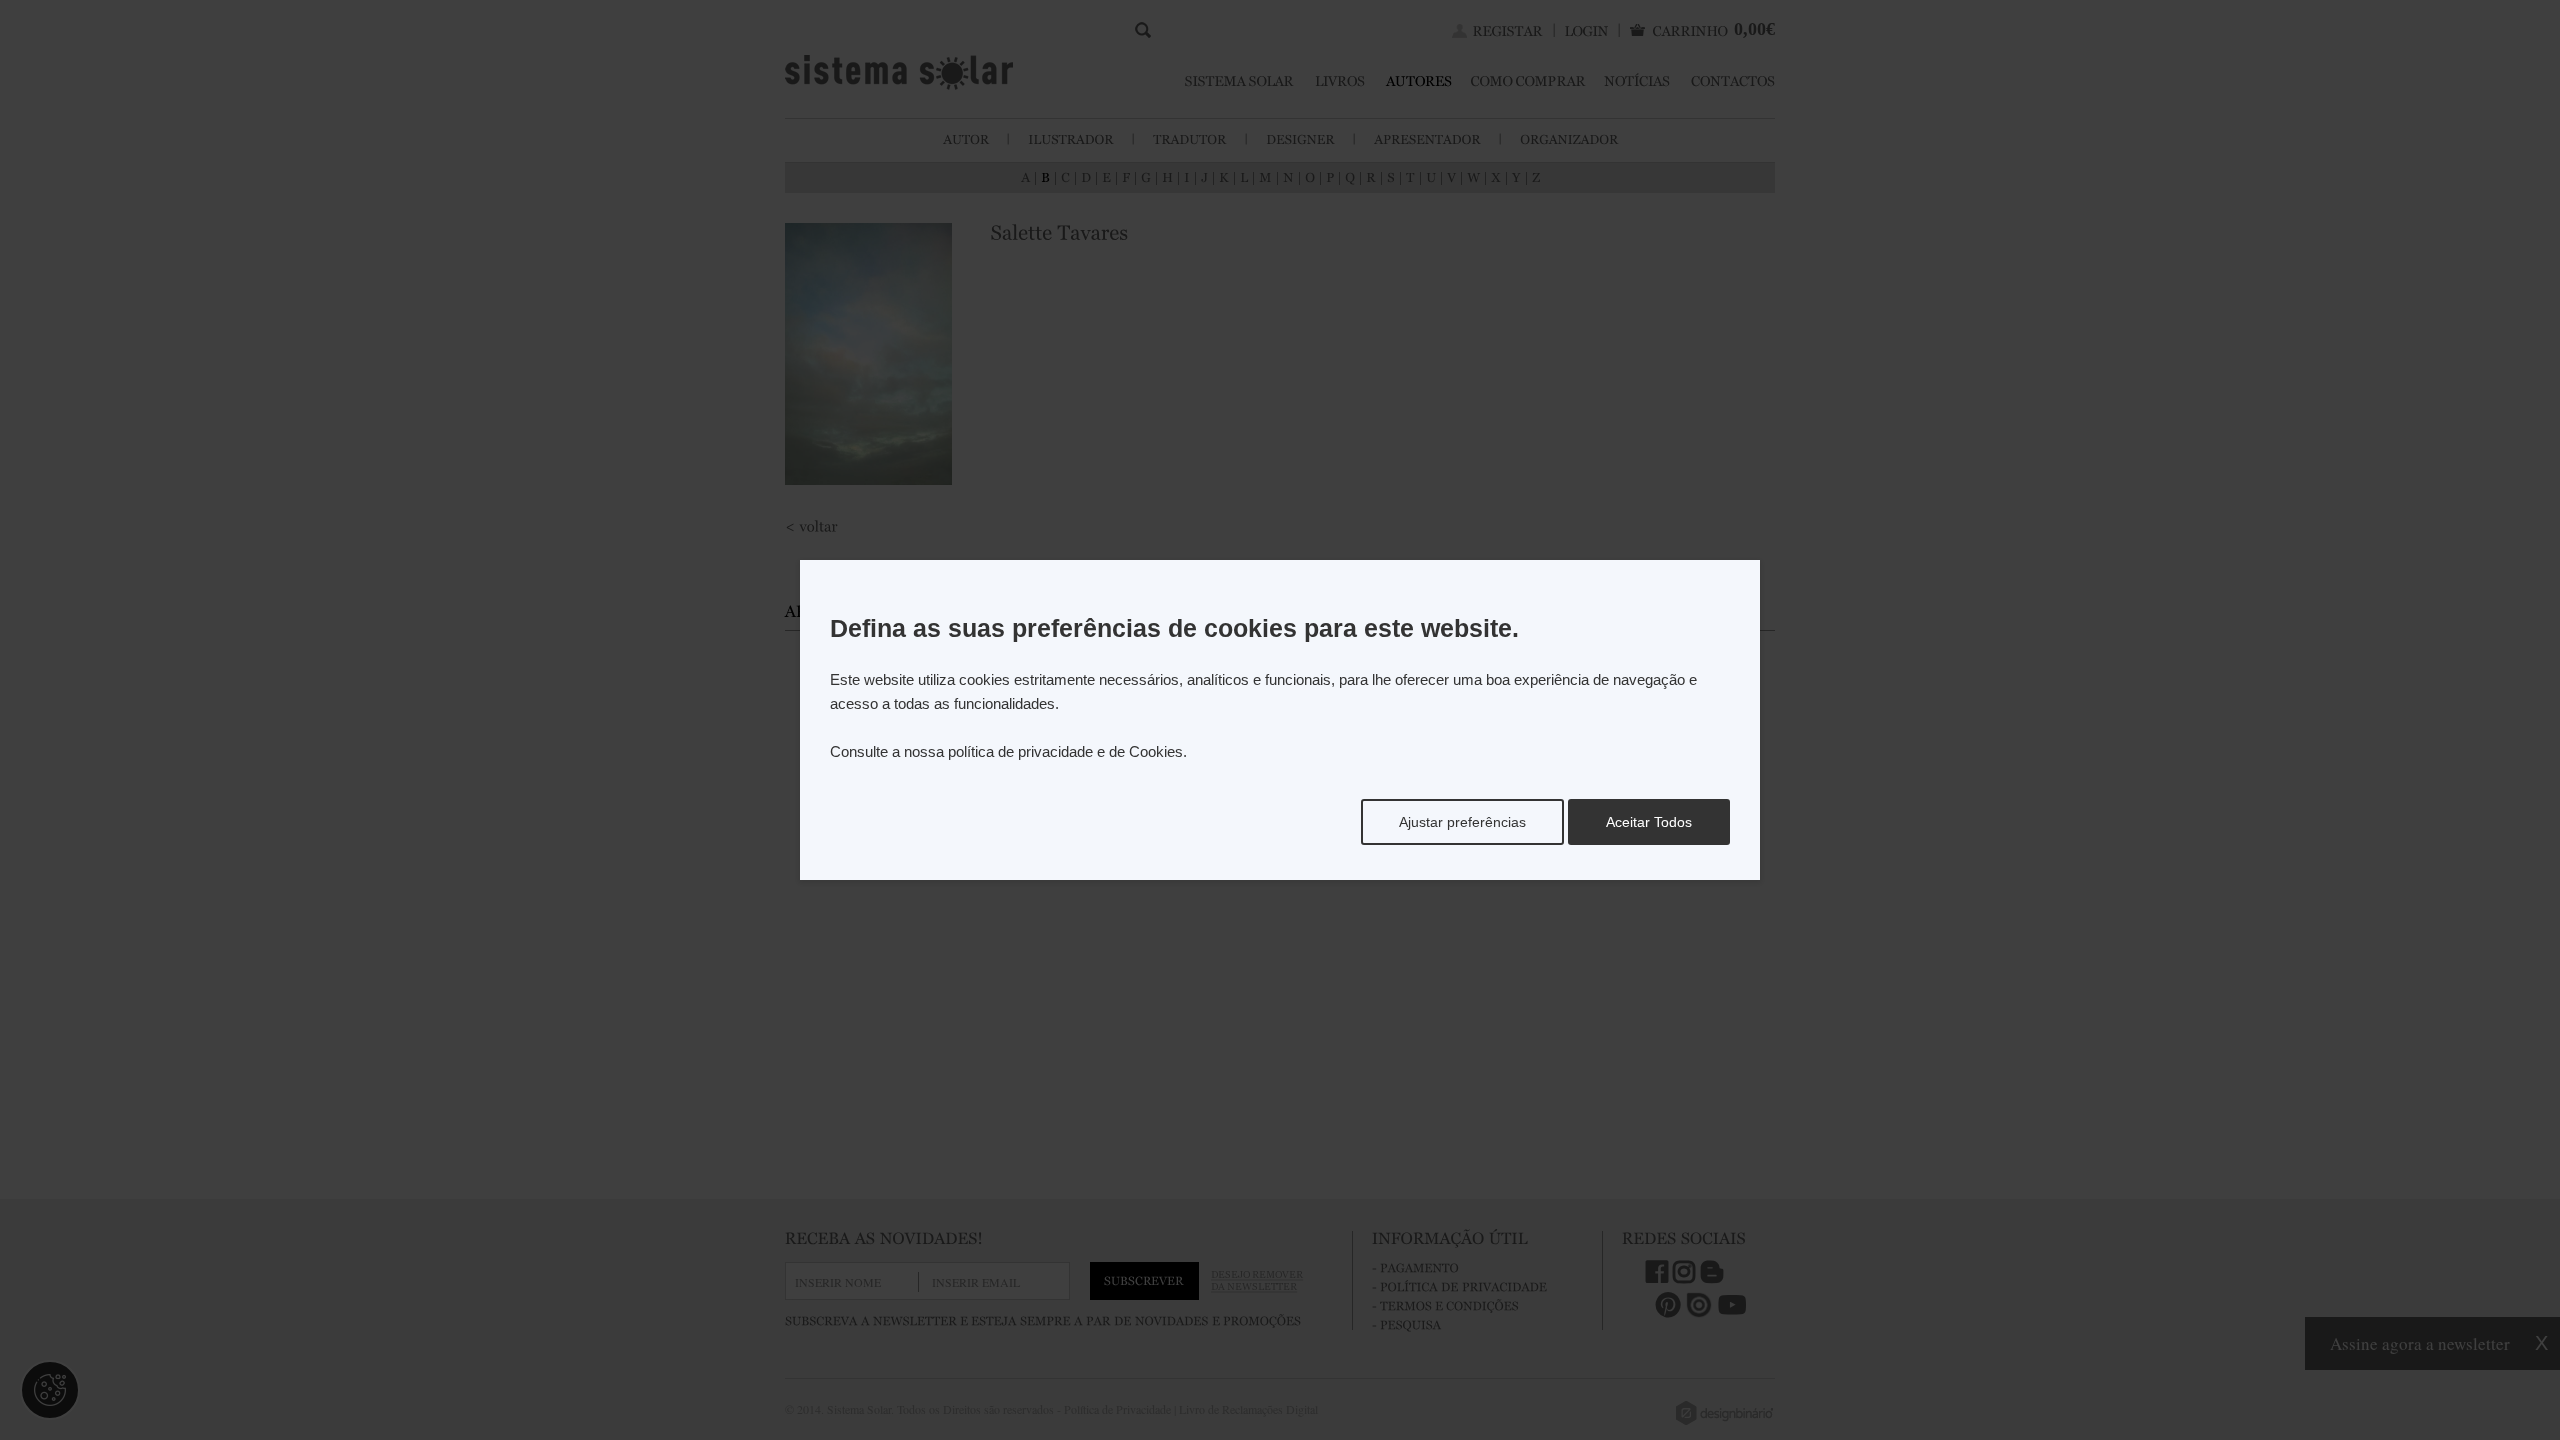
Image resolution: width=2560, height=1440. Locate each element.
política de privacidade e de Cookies (1065, 751)
